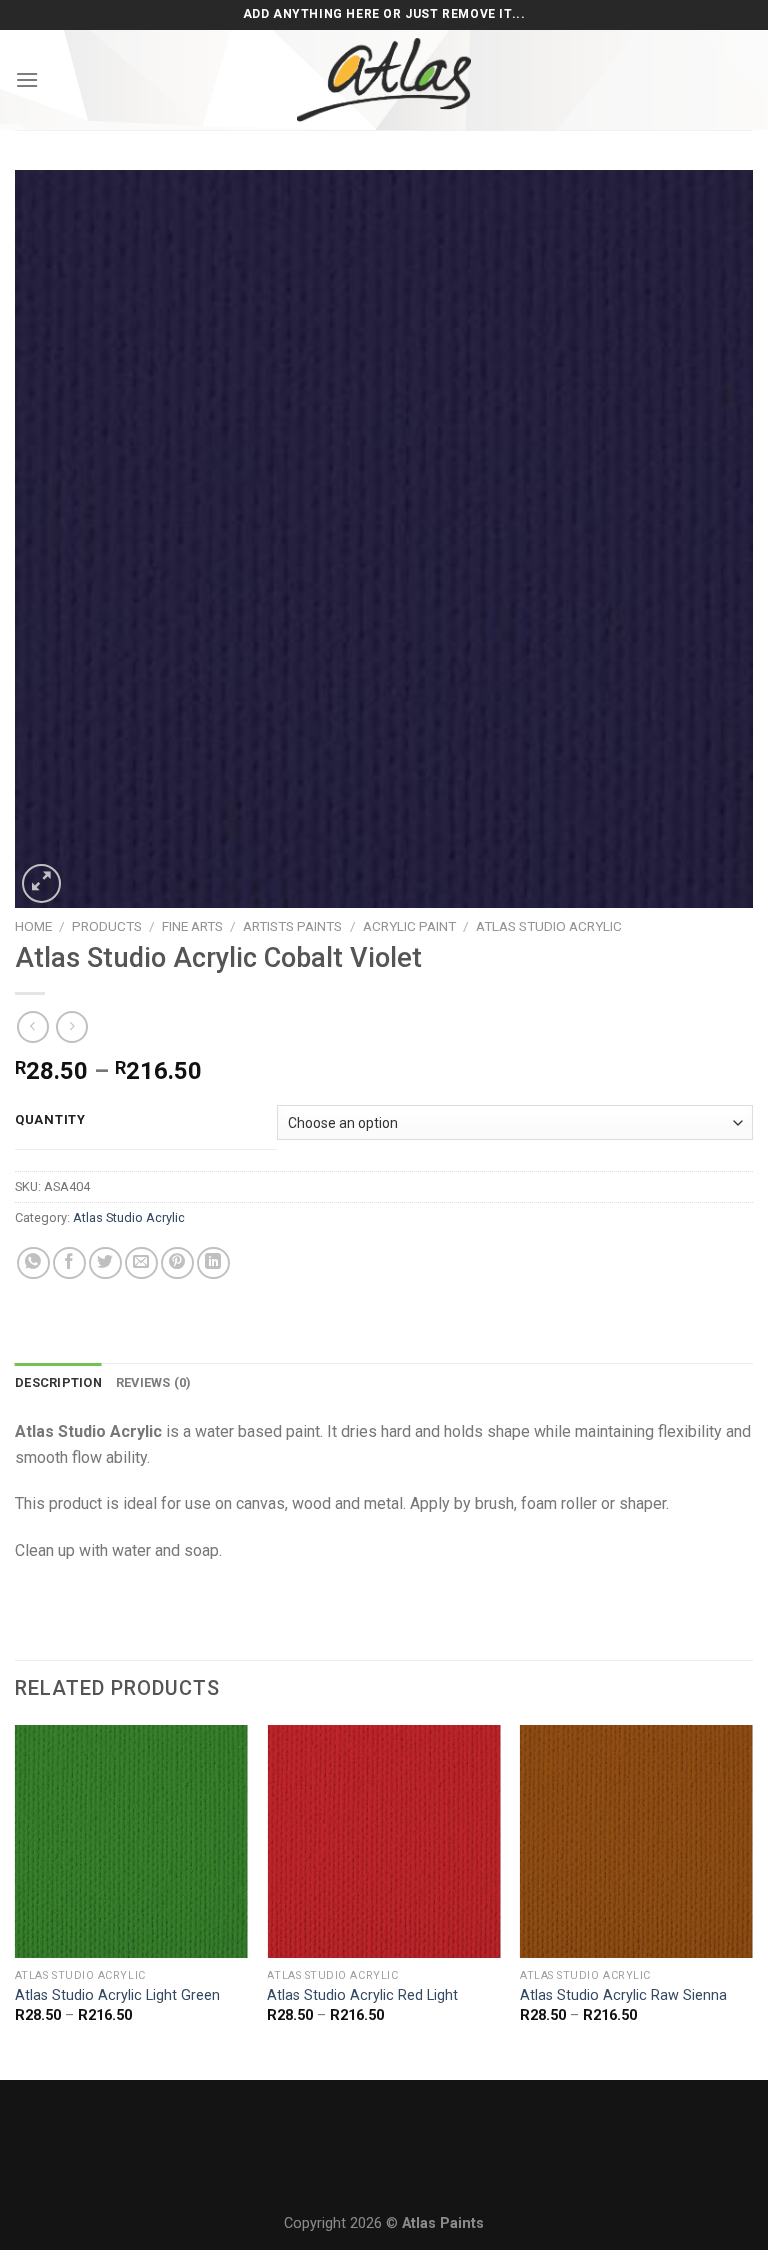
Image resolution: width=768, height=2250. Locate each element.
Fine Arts (192, 926)
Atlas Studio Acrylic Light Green (117, 1995)
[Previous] (16, 1900)
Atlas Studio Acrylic (549, 926)
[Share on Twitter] (105, 1263)
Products (107, 926)
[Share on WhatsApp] (33, 1263)
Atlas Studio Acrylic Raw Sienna (623, 1995)
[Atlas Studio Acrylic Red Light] (383, 1841)
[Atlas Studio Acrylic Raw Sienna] (636, 1841)
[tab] (58, 1383)
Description (58, 1382)
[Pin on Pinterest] (177, 1263)
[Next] (752, 1900)
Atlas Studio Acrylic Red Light (362, 1995)
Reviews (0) (154, 1382)
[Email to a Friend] (141, 1263)
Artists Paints (292, 926)
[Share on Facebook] (69, 1263)
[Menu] (27, 79)
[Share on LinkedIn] (213, 1263)
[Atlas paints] (384, 80)
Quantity (50, 1120)
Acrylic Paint (409, 926)
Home (33, 926)
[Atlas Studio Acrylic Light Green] (131, 1841)
